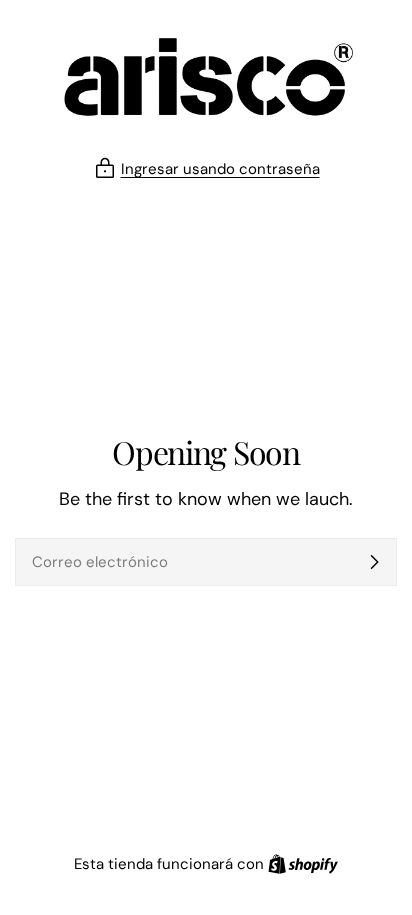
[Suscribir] (374, 562)
